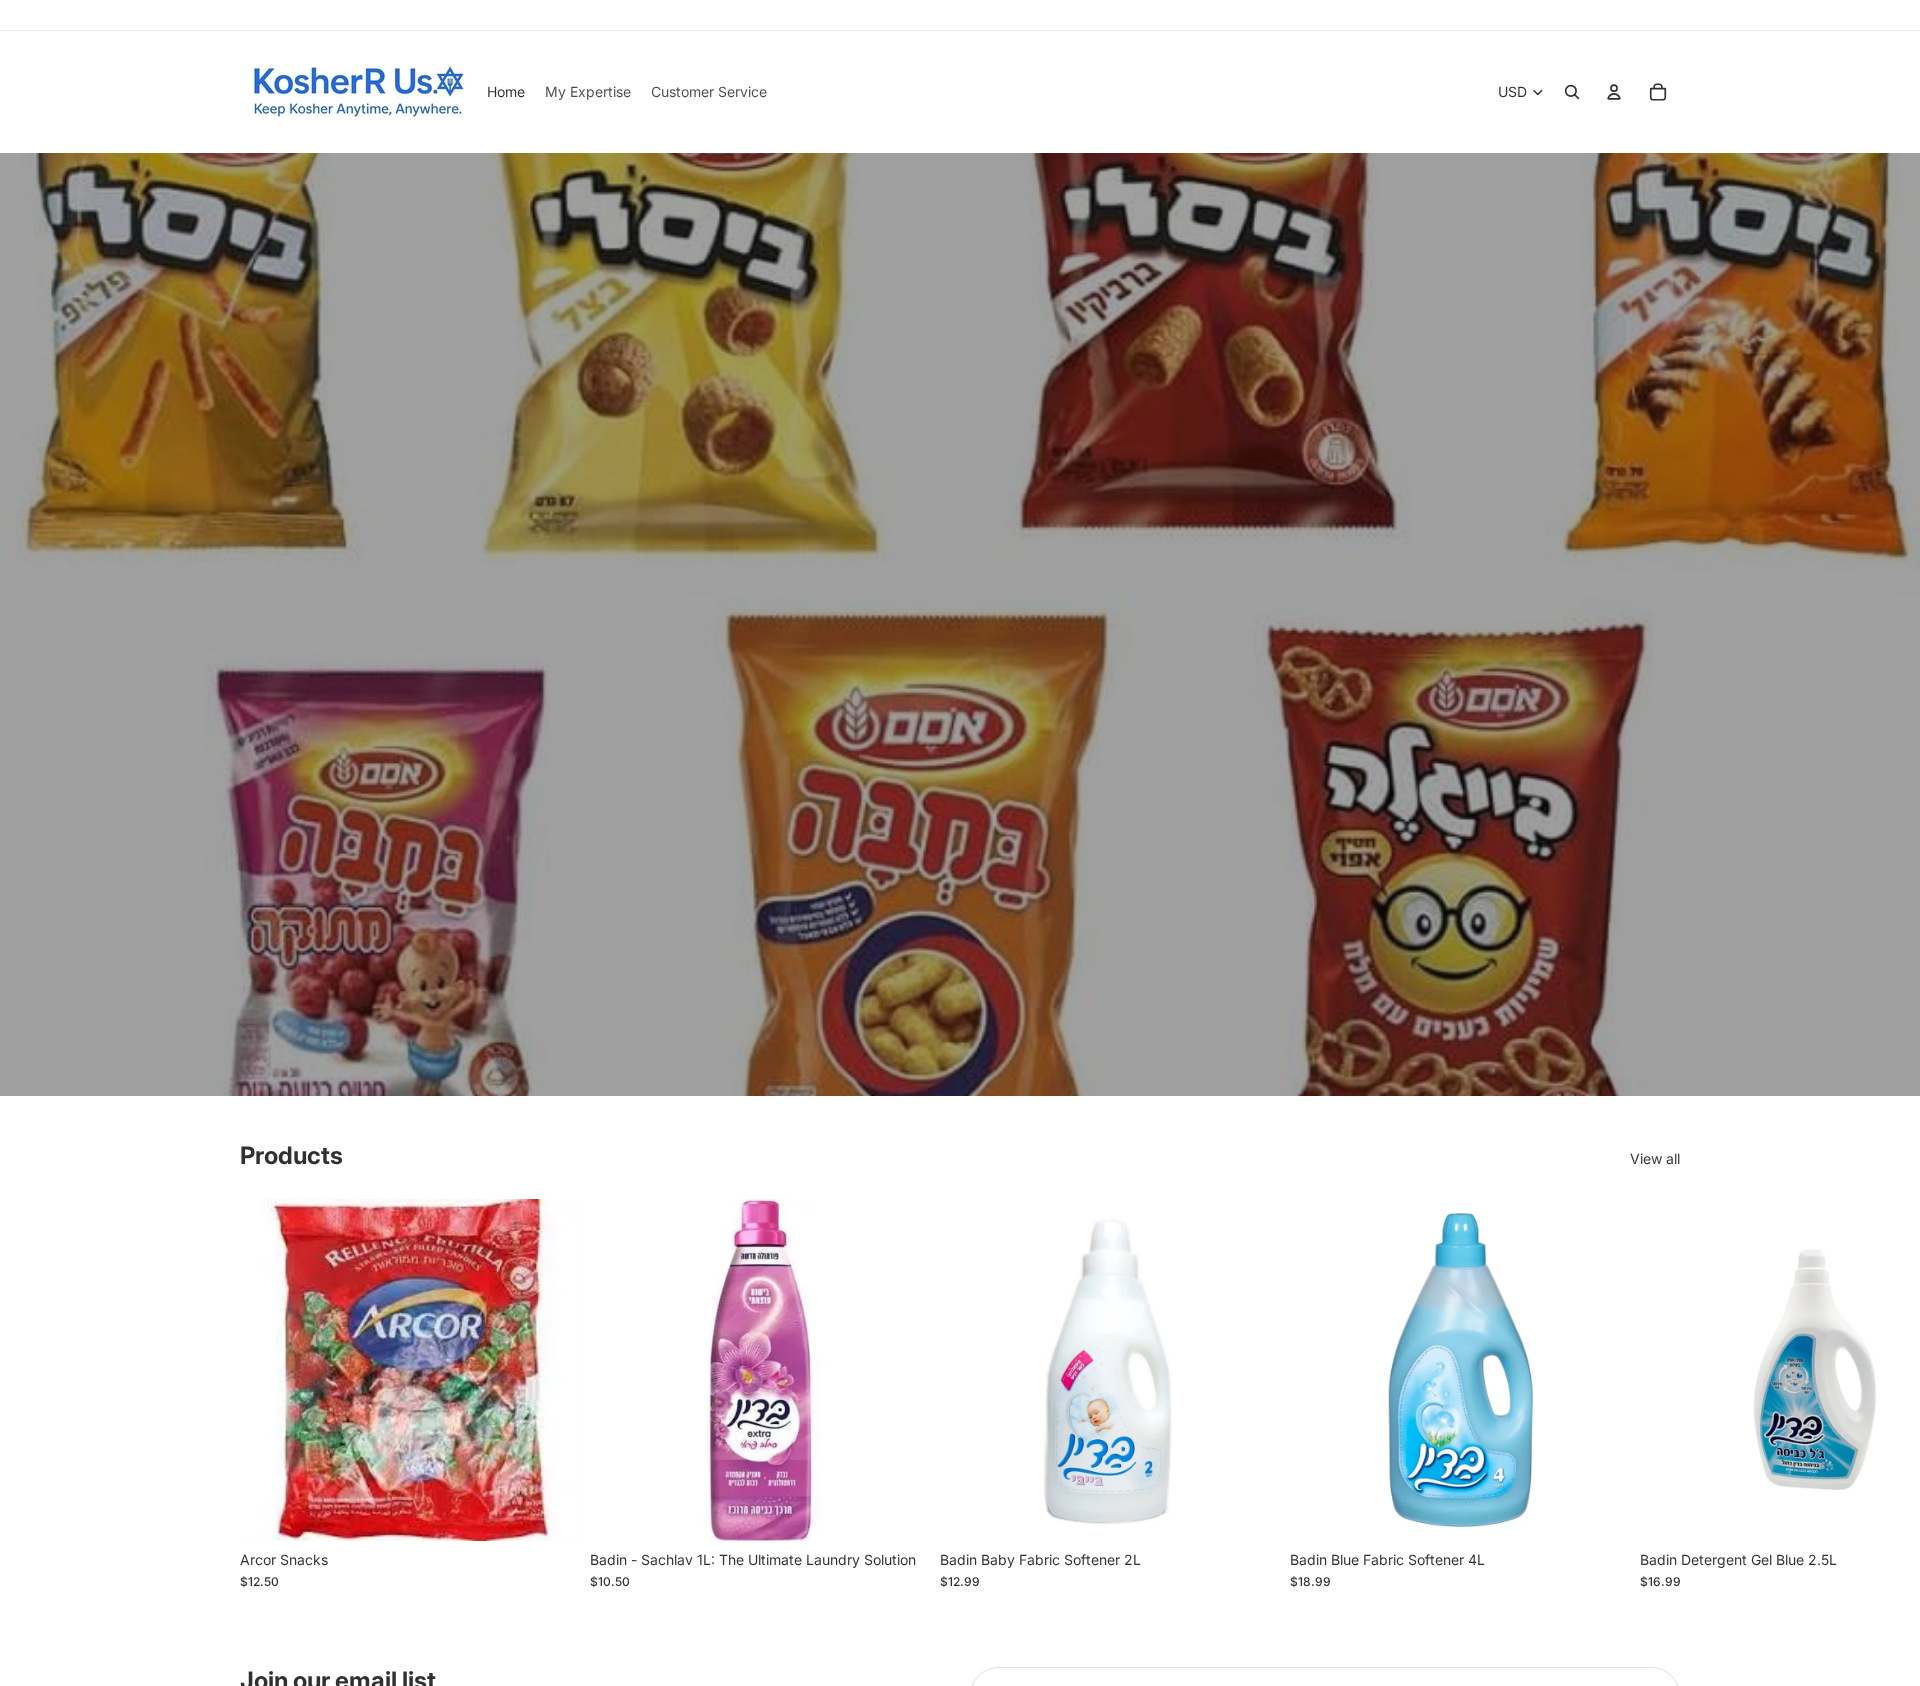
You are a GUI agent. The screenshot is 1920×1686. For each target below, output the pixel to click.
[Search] (1572, 92)
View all (1655, 1158)
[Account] (1614, 92)
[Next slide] (1658, 1394)
